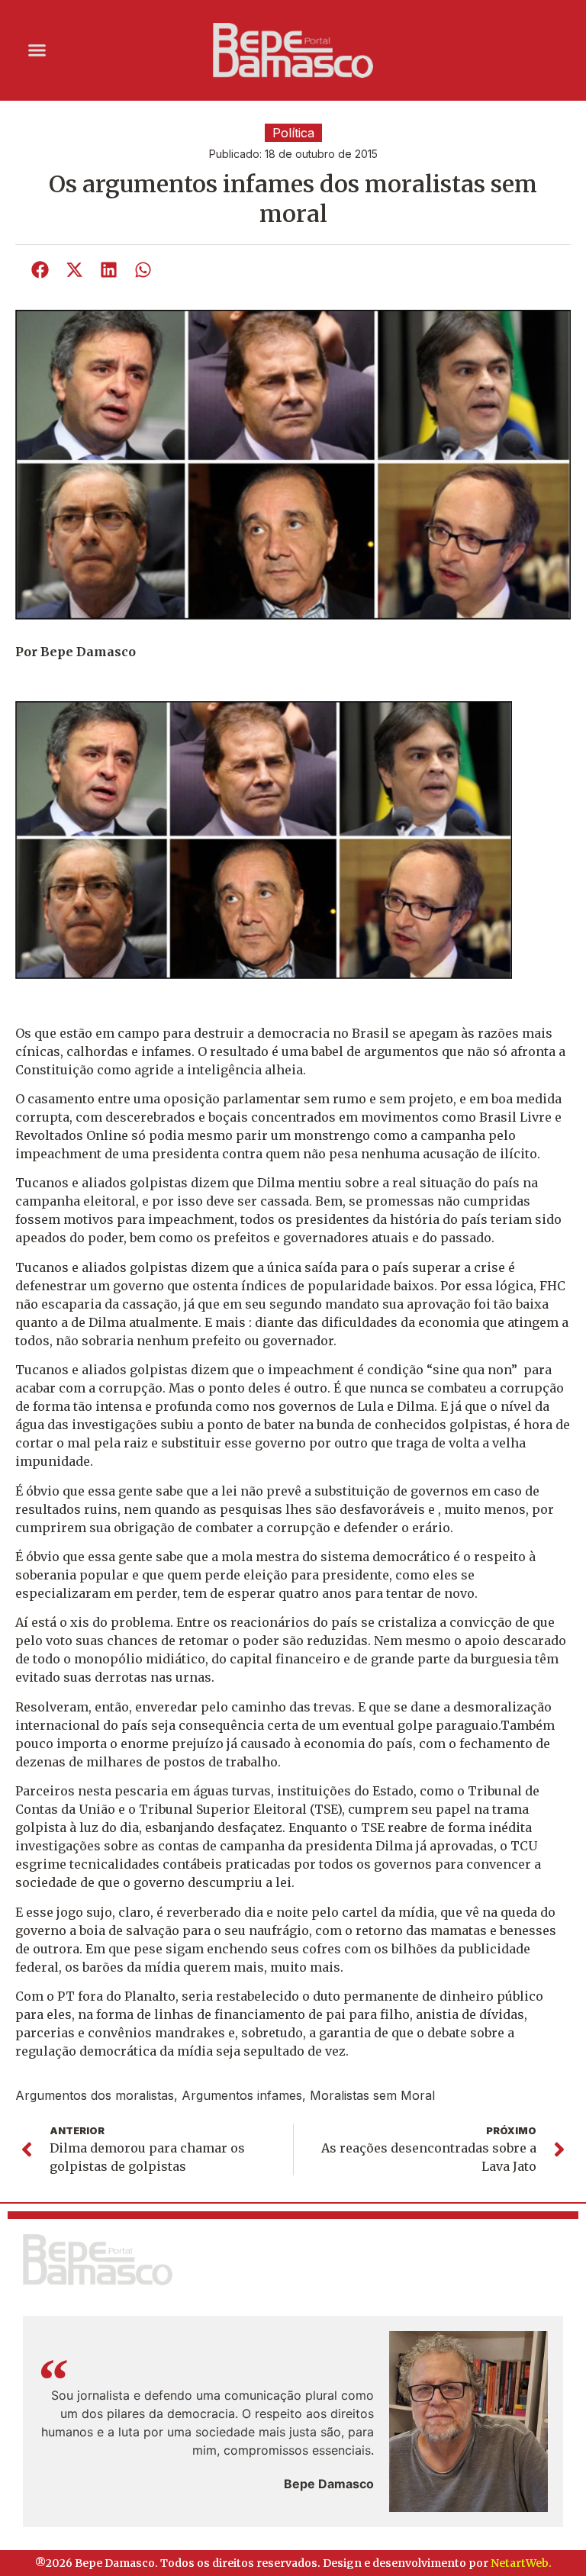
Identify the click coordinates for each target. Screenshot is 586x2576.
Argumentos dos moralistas (95, 2095)
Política (293, 133)
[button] (37, 50)
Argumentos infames (242, 2095)
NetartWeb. (521, 2563)
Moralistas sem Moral (372, 2095)
